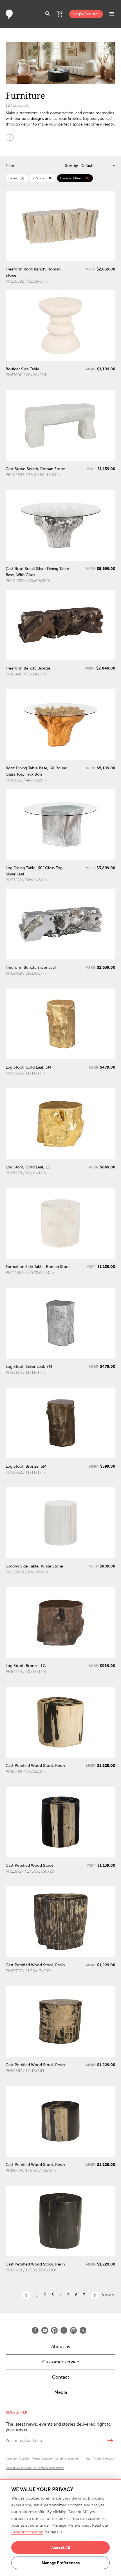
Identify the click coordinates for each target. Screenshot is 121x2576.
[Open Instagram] (73, 2330)
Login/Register (86, 14)
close (23, 178)
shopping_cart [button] (60, 14)
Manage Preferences (61, 2563)
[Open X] (83, 2330)
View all (109, 2295)
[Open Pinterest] (54, 2330)
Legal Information (27, 2532)
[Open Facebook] (35, 2330)
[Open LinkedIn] (64, 2330)
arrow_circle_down (10, 137)
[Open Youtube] (45, 2330)
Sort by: (72, 166)
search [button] (48, 14)
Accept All (61, 2548)
